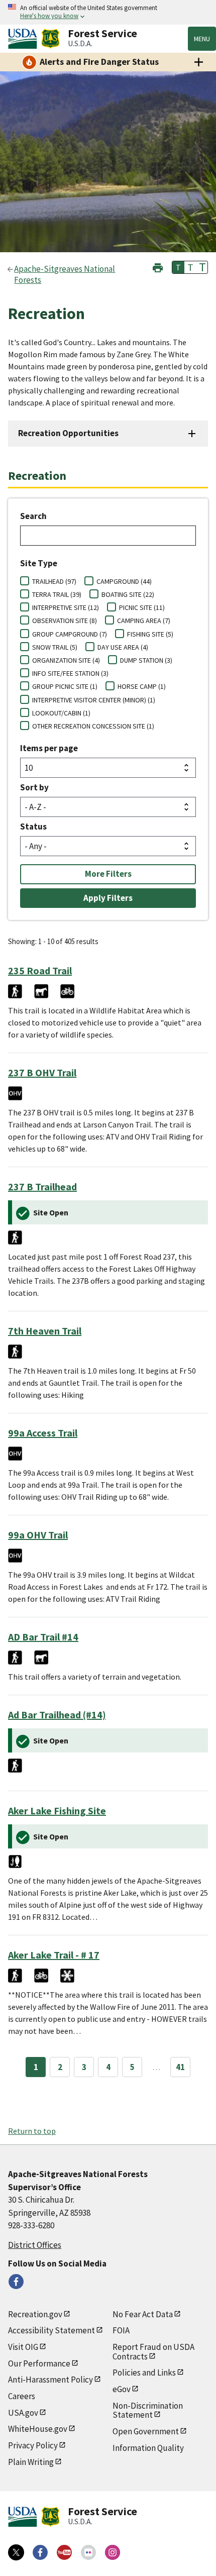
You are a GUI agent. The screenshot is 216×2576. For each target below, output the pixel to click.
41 (180, 2067)
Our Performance (39, 2363)
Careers (22, 2396)
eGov (122, 2389)
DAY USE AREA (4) (123, 647)
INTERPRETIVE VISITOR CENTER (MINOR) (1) (94, 700)
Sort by (34, 787)
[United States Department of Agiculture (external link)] (25, 39)
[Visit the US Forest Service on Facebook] (40, 2552)
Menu (202, 39)
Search (33, 516)
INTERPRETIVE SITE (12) (66, 607)
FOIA (121, 2330)
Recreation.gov (35, 2314)
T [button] (178, 267)
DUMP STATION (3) (146, 660)
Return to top (32, 2131)
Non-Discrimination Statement (148, 2410)
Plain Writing (31, 2462)
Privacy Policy (33, 2445)
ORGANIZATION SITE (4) (66, 660)
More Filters (108, 874)
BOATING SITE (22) (128, 594)
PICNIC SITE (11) (142, 607)
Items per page (49, 748)
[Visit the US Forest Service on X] (16, 2552)
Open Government (146, 2431)
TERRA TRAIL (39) (57, 594)
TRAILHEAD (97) (54, 581)
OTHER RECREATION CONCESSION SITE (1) (93, 726)
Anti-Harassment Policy (50, 2380)
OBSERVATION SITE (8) (65, 621)
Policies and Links (144, 2373)
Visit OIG (23, 2347)
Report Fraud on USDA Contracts (153, 2352)
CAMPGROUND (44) (124, 581)
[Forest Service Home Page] (50, 39)
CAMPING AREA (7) (144, 621)
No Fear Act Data (143, 2314)
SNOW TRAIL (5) (55, 647)
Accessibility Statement (51, 2330)
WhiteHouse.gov (38, 2429)
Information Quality (148, 2448)
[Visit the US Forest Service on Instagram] (113, 2552)
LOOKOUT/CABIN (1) (61, 713)
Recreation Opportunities (68, 433)
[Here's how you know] (108, 12)
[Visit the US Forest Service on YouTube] (64, 2552)
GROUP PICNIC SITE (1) (65, 686)
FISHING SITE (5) (150, 634)
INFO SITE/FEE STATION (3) (70, 673)
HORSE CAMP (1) (142, 686)
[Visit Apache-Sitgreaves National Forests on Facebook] (16, 2282)
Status (33, 827)
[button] (158, 267)
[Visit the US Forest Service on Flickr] (88, 2552)
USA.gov (23, 2413)
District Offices (35, 2245)
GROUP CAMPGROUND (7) (70, 634)
